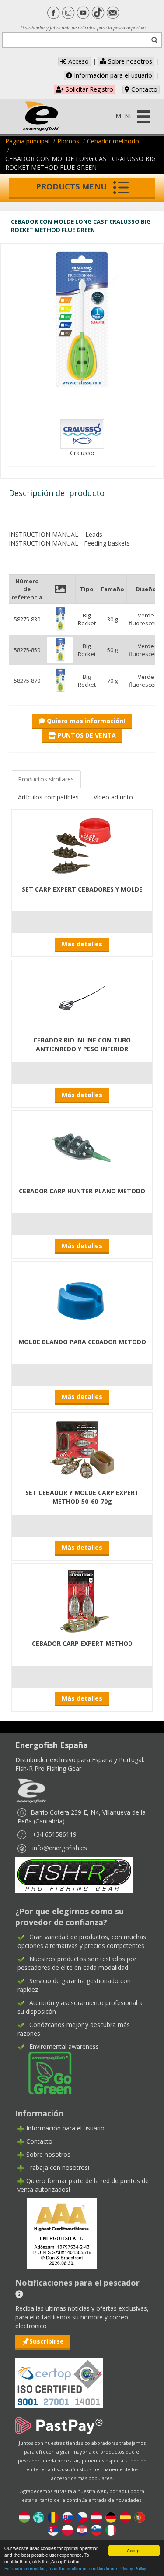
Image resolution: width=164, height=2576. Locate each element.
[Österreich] (96, 2517)
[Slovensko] (68, 2517)
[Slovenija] (96, 2529)
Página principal (27, 141)
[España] (125, 2517)
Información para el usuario (112, 75)
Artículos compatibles (48, 797)
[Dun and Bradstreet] (56, 2233)
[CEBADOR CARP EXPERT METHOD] (82, 1600)
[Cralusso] (82, 433)
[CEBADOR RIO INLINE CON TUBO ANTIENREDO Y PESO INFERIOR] (82, 997)
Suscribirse (47, 2341)
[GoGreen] (45, 2072)
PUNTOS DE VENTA (86, 735)
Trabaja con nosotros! (58, 2167)
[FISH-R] (74, 1874)
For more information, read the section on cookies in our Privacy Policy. (76, 2568)
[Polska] (68, 2529)
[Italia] (111, 2529)
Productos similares (46, 779)
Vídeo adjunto (113, 797)
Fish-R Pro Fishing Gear (48, 1768)
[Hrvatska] (82, 2529)
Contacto (143, 89)
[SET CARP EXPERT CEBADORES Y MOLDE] (82, 846)
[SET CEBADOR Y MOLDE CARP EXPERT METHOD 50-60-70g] (82, 1450)
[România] (53, 2517)
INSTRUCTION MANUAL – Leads (56, 534)
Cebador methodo (113, 141)
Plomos (68, 141)
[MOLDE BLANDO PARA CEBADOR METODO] (82, 1299)
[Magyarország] (24, 2517)
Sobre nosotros (129, 61)
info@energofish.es (60, 1848)
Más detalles (82, 944)
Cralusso (82, 453)
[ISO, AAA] (59, 2378)
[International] (39, 2517)
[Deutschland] (111, 2517)
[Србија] (53, 2529)
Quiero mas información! (85, 721)
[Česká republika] (82, 2517)
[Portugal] (140, 2517)
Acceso (78, 61)
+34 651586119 (54, 1834)
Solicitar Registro (89, 89)
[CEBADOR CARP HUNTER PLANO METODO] (82, 1148)
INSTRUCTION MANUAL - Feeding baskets (69, 543)
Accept (134, 2550)
